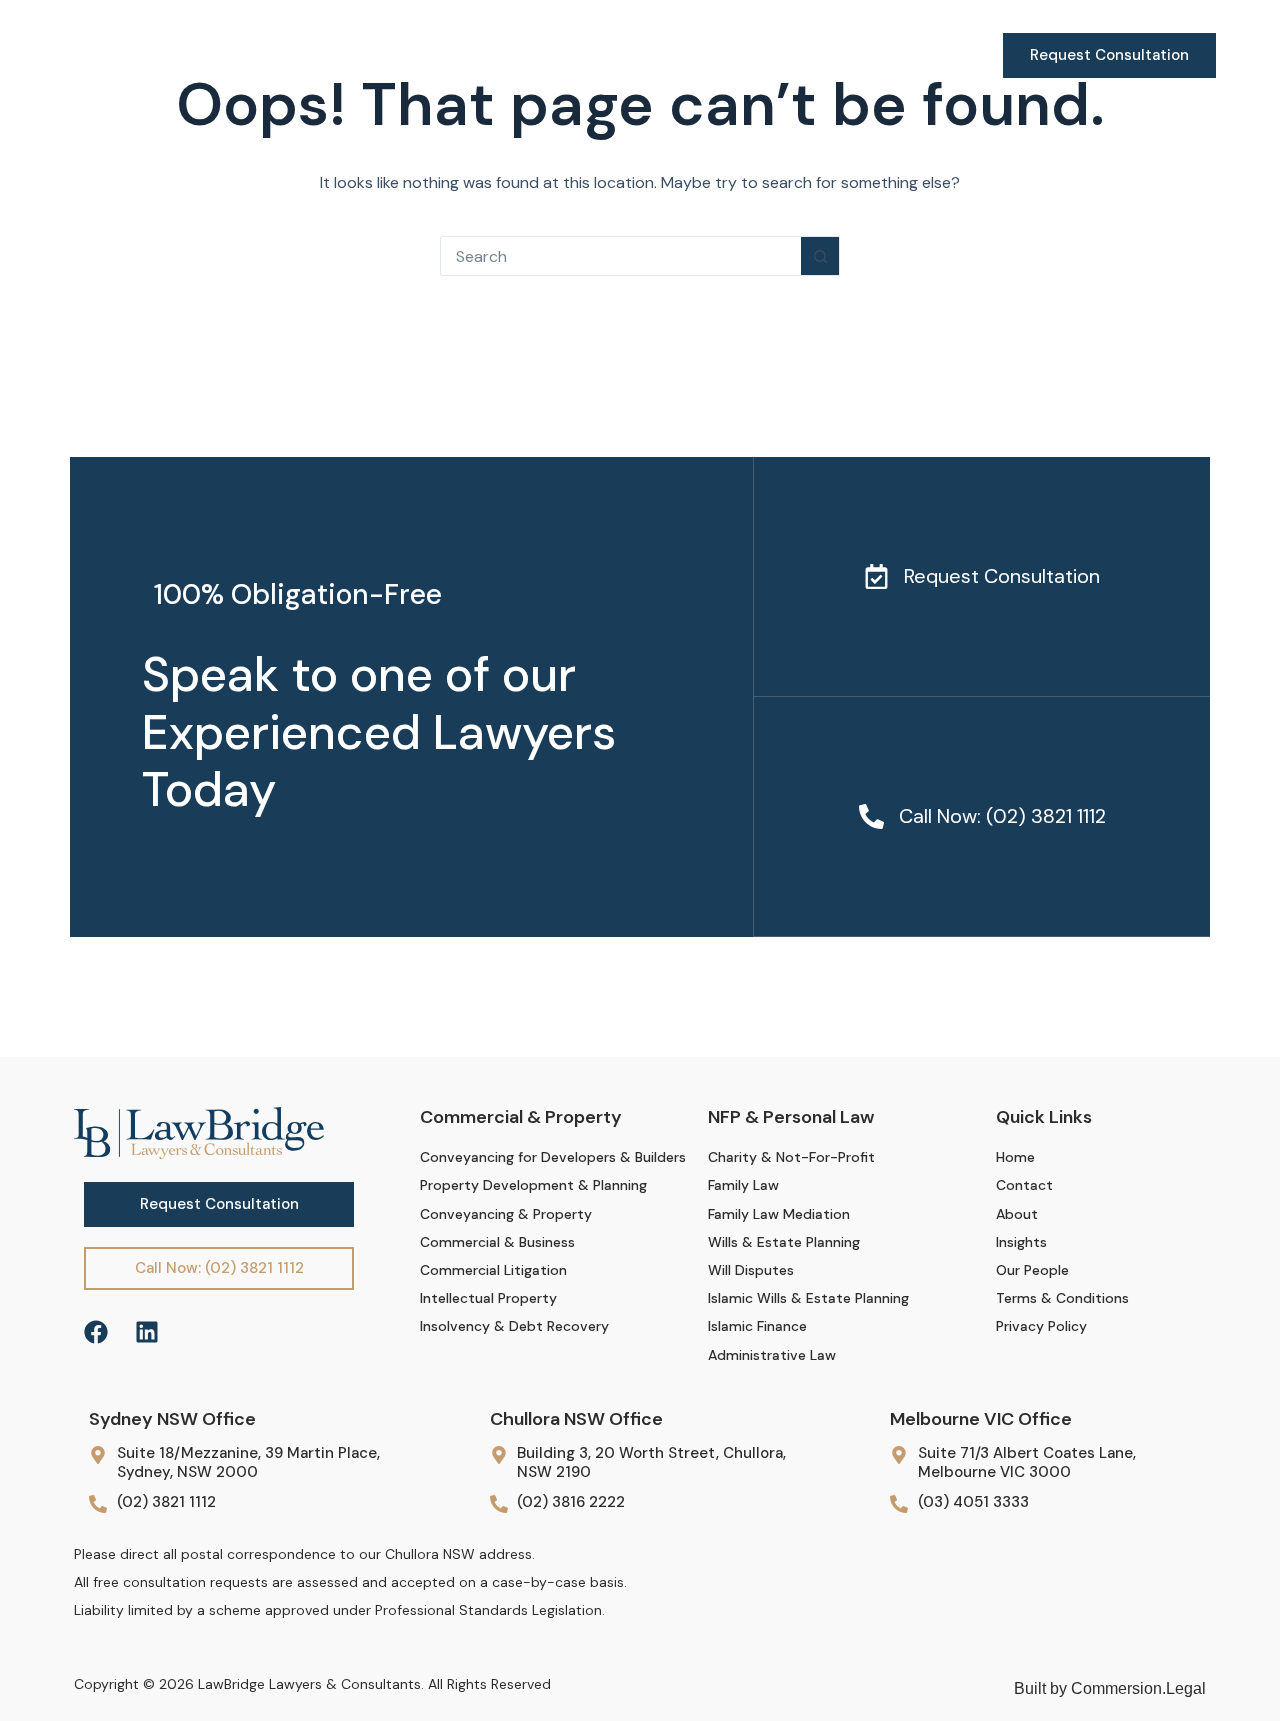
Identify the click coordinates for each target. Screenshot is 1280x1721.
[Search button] (820, 256)
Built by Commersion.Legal (1110, 1688)
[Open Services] (437, 55)
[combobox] (621, 256)
